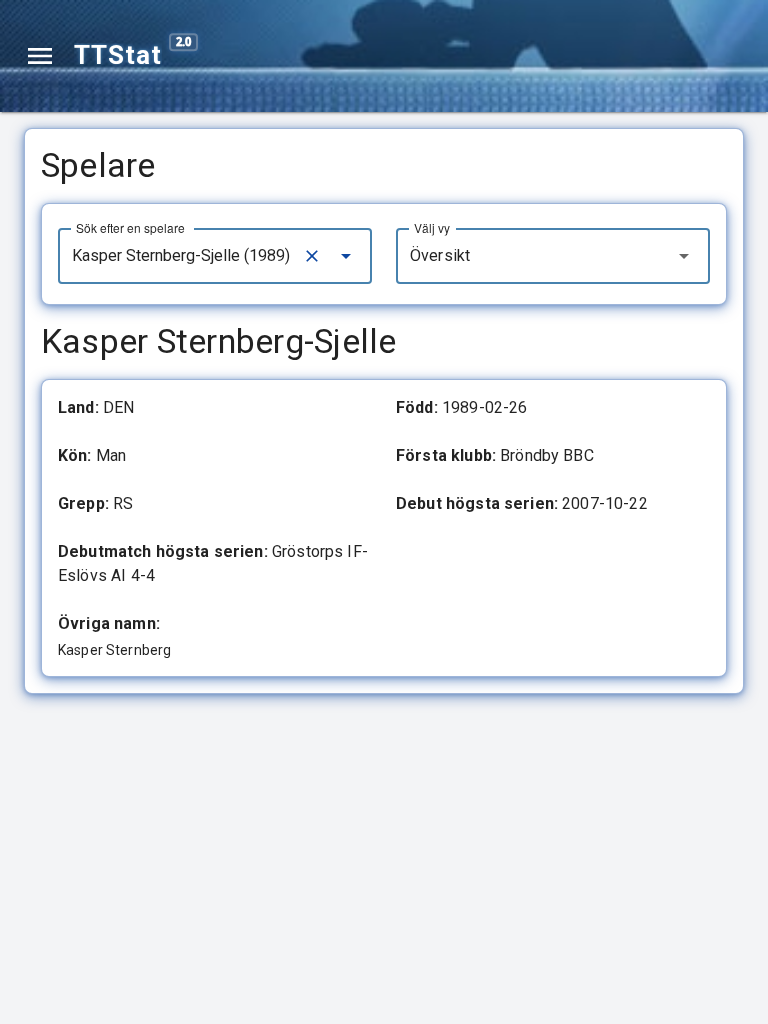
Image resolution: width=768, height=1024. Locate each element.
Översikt (440, 255)
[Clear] (312, 256)
